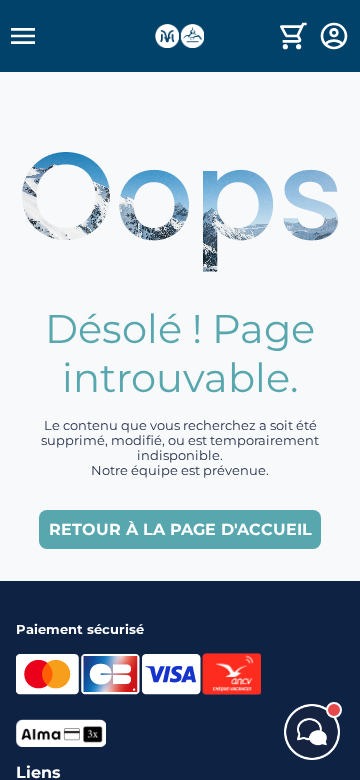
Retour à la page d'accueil (180, 529)
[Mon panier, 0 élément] (293, 36)
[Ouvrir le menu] (81, 36)
